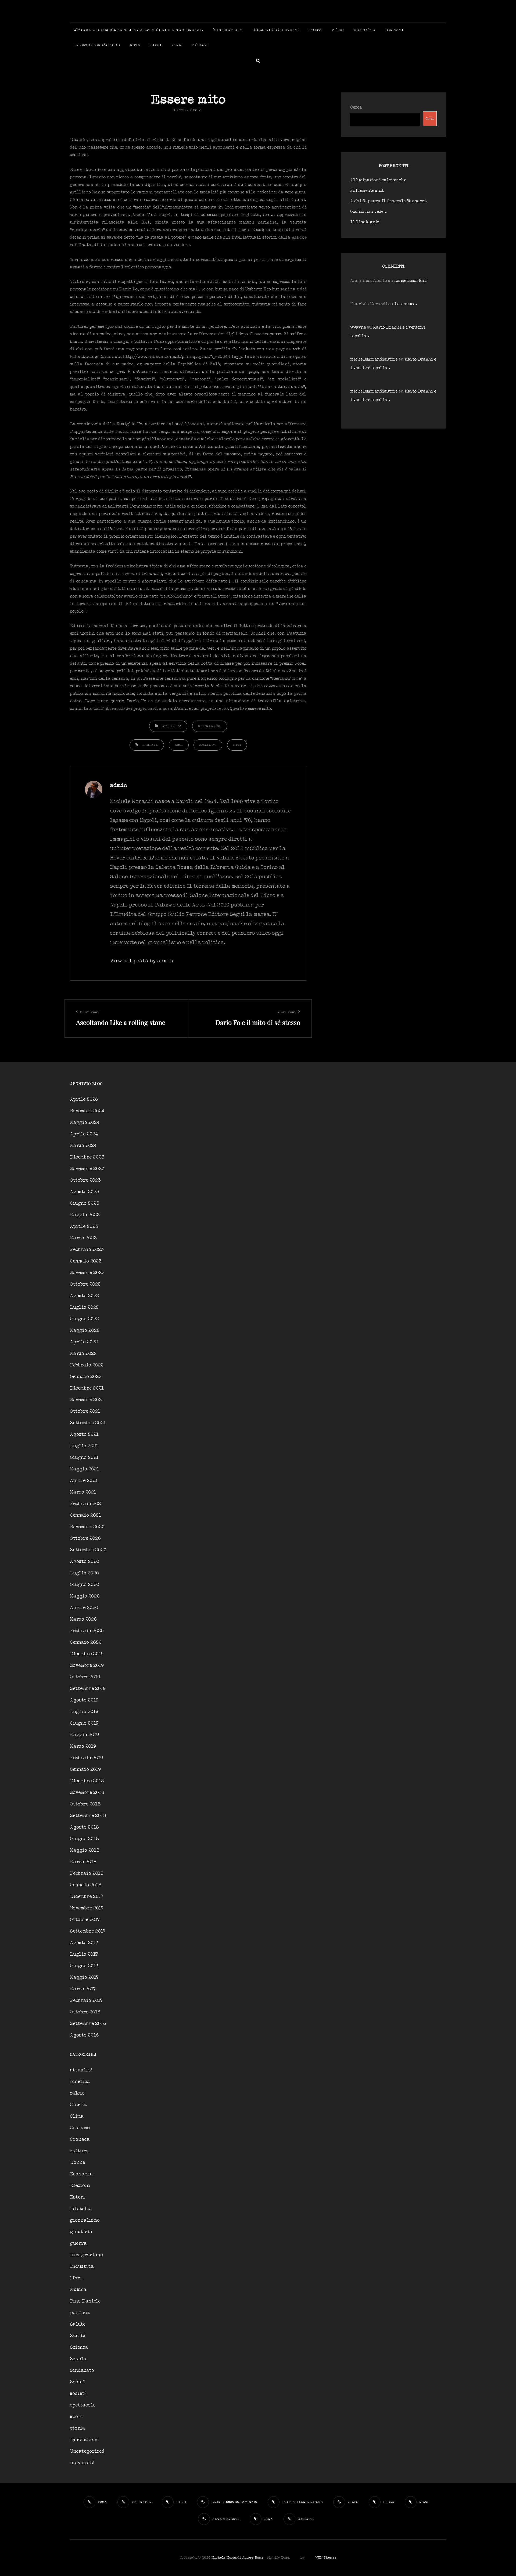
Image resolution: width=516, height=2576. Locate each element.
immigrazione (86, 2255)
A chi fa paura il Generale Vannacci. (389, 201)
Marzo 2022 (83, 1354)
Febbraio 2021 (87, 1504)
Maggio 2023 (85, 1215)
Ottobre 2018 (85, 1804)
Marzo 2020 (83, 1619)
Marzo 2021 (83, 1492)
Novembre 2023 (87, 1169)
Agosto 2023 (85, 1192)
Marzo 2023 (83, 1238)
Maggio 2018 (85, 1850)
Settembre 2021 (88, 1423)
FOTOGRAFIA (225, 30)
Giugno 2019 (84, 1723)
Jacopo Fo (208, 745)
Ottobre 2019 (85, 1677)
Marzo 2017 (83, 1989)
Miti (237, 745)
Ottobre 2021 (85, 1411)
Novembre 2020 (87, 1527)
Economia (81, 2174)
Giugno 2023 (85, 1204)
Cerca (356, 107)
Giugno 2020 (85, 1585)
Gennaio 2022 (86, 1377)
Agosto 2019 (84, 1700)
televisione (83, 2440)
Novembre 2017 (87, 1908)
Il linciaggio (365, 222)
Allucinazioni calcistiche (378, 180)
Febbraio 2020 (87, 1631)
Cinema (78, 2105)
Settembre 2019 (88, 1689)
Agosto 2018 (84, 1827)
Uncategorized (87, 2451)
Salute (78, 2324)
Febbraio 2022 (87, 1365)
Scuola (78, 2359)
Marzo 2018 (83, 1862)
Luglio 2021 (84, 1446)
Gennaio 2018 (86, 1885)
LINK (177, 45)
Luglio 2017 (84, 1954)
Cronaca (80, 2140)
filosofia (81, 2209)
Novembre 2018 (87, 1793)
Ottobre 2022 (85, 1284)
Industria (82, 2267)
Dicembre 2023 (87, 1157)
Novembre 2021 (87, 1400)
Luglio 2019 (84, 1712)
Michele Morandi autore (233, 2558)
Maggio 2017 (84, 1978)
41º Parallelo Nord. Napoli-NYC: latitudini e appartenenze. (139, 30)
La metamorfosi (410, 281)
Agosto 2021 (84, 1435)
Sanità (78, 2336)
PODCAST (200, 45)
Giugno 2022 (84, 1319)
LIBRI (156, 45)
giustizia (81, 2232)
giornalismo (210, 726)
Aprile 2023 (84, 1227)
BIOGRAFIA (365, 30)
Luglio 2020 (84, 1573)
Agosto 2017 (84, 1943)
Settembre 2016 (88, 2024)
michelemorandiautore (374, 359)
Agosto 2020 (85, 1562)
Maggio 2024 (85, 1123)
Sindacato (82, 2371)
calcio (77, 2093)
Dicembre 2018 (87, 1781)
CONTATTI (395, 30)
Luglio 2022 (84, 1307)
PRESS (315, 30)
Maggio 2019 (84, 1735)
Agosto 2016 (84, 2035)
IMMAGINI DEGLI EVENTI (276, 30)
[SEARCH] (258, 60)
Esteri (78, 2197)
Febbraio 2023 (87, 1250)
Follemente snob (367, 191)
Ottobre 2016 (85, 2012)
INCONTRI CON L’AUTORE (97, 45)
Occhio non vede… (369, 212)
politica (80, 2313)
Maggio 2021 (85, 1469)
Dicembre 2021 (87, 1388)
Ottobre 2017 (85, 1920)
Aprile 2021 (84, 1481)
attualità (172, 726)
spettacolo (83, 2405)
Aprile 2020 (84, 1608)
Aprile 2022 (84, 1342)
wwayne (358, 327)
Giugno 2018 (84, 1839)
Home (259, 2558)
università (82, 2463)
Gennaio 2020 (86, 1643)
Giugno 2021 (84, 1458)
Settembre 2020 (88, 1550)
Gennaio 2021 (85, 1515)
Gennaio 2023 (86, 1261)
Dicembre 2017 (87, 1897)
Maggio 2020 (85, 1596)
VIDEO (338, 30)
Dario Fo (150, 745)
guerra (78, 2244)
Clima (77, 2116)
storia (78, 2428)
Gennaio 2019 (85, 1770)
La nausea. (406, 304)
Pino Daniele (85, 2301)
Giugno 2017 (84, 1966)
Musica (78, 2290)
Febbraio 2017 (86, 2001)
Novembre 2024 (87, 1111)
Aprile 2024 (84, 1134)
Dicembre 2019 (87, 1654)
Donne (77, 2163)
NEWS (135, 45)
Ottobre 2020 (85, 1539)
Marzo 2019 (83, 1746)
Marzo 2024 (83, 1146)
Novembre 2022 (87, 1273)
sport (77, 2417)
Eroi (179, 745)
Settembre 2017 (88, 1931)
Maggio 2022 (85, 1331)
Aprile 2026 (84, 1100)
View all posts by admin (142, 961)
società (78, 2394)
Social (78, 2382)
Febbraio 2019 (86, 1758)
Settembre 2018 (88, 1816)
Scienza (79, 2347)
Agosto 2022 (84, 1296)
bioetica (80, 2082)
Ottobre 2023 (85, 1180)
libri (76, 2278)
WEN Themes (326, 2558)
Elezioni (80, 2186)
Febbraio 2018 (87, 1874)
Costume (80, 2128)
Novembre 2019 (87, 1666)
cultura (79, 2151)
